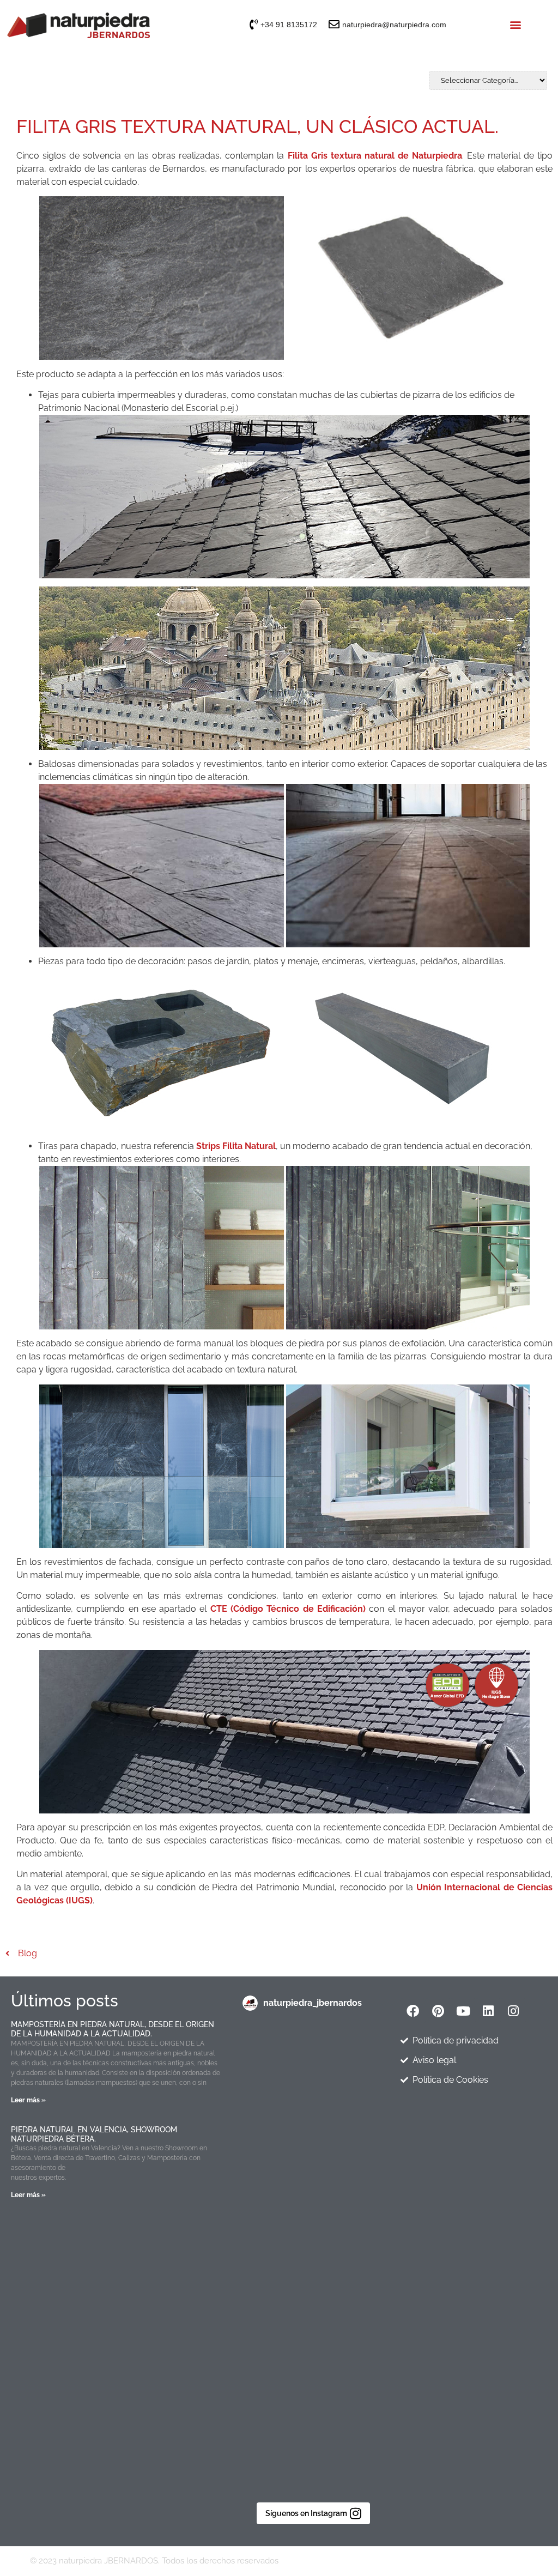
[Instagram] (513, 2011)
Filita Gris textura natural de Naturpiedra (375, 156)
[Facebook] (413, 2011)
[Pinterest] (438, 2011)
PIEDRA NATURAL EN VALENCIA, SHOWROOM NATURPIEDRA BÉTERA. (94, 2134)
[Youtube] (463, 2011)
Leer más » (28, 2100)
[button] (516, 25)
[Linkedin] (488, 2011)
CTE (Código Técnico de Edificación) (288, 1609)
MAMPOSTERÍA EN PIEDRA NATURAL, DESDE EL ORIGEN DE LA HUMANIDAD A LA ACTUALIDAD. (113, 2029)
